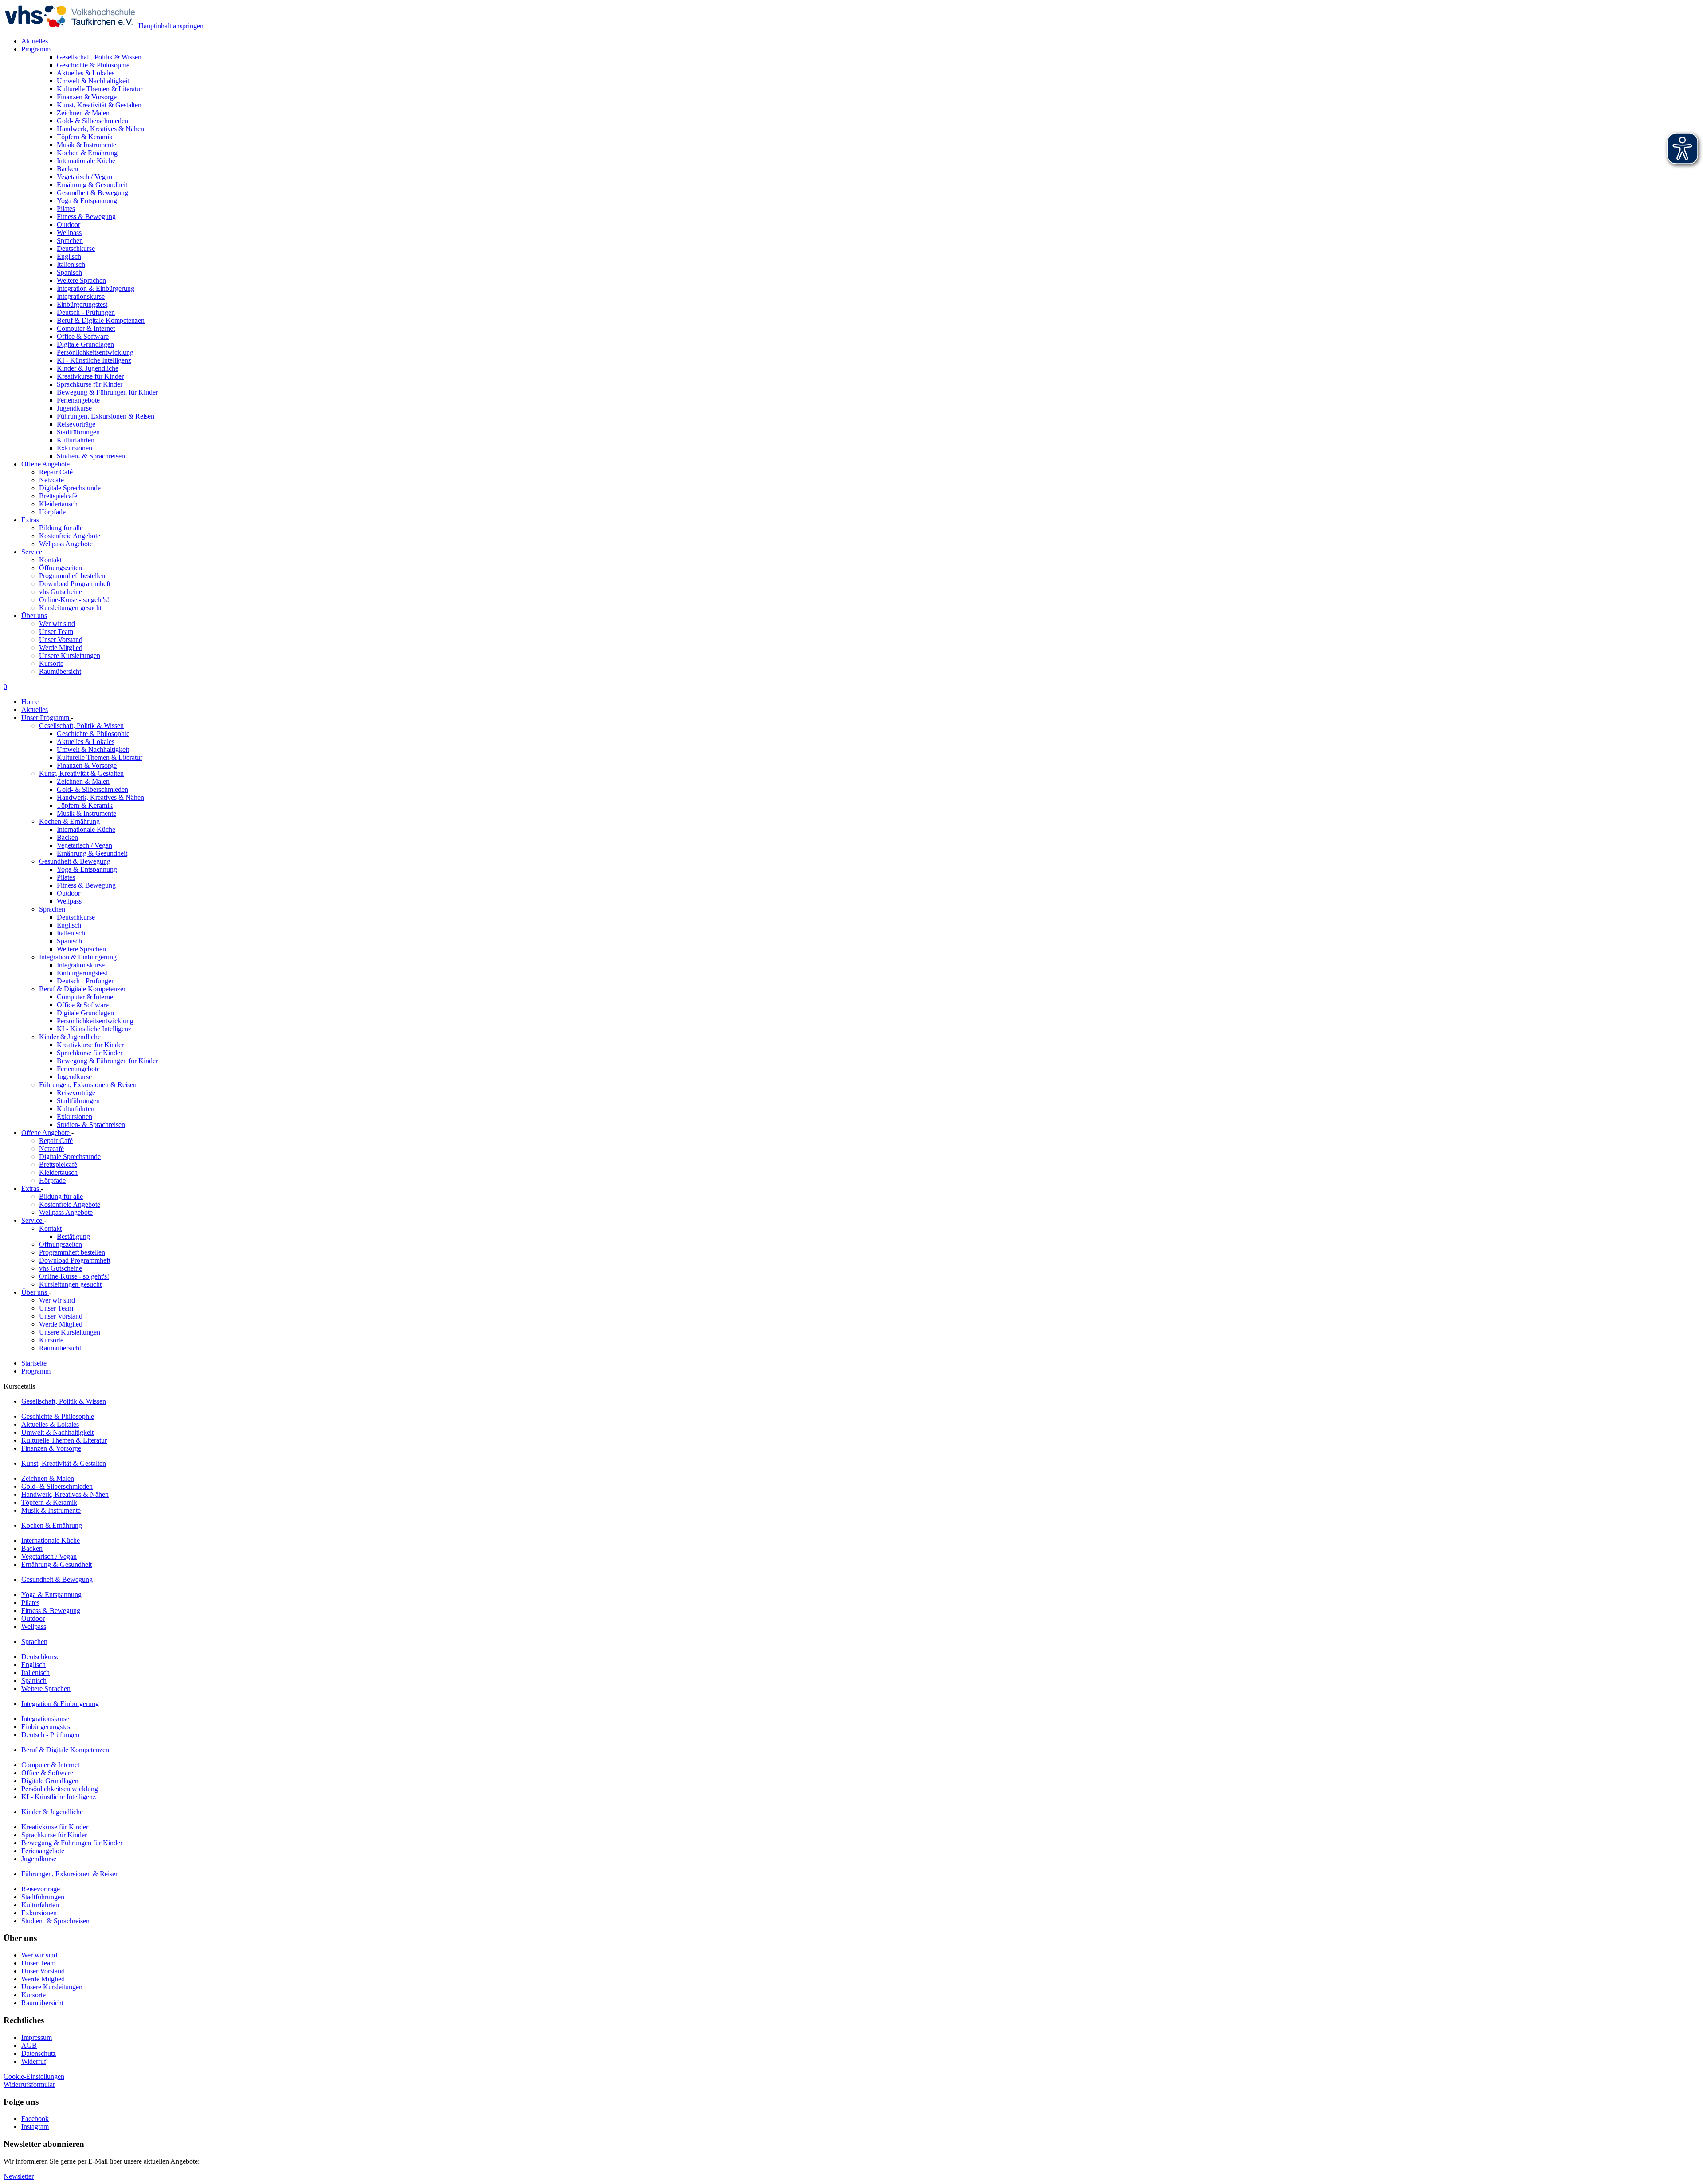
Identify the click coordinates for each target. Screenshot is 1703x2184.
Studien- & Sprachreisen (91, 1125)
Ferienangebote (78, 1069)
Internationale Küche (86, 829)
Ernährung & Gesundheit (92, 853)
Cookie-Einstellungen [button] (34, 2076)
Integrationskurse (81, 965)
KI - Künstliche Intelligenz (94, 1029)
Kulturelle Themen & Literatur (100, 757)
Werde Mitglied (61, 648)
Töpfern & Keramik (85, 805)
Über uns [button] (34, 616)
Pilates (66, 877)
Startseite (34, 1363)
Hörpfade (52, 512)
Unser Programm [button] (46, 718)
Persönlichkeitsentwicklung (95, 1021)
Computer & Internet (86, 997)
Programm (36, 1371)
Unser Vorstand (61, 640)
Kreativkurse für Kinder (90, 1045)
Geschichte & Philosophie (93, 734)
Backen (67, 837)
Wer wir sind (57, 624)
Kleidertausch (58, 504)
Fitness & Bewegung (86, 885)
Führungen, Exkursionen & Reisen (88, 1085)
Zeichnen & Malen (83, 781)
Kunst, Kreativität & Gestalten (81, 773)
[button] (29, 2084)
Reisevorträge (76, 1093)
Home (30, 702)
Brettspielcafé (58, 496)
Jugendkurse (74, 1077)
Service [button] (32, 552)
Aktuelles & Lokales (86, 742)
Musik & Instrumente (86, 813)
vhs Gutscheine (61, 592)
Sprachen (52, 909)
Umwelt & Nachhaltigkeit (93, 750)
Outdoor (69, 893)
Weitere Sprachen (81, 949)
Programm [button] (36, 49)
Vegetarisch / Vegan (84, 845)
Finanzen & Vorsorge (87, 765)
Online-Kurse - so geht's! (74, 600)
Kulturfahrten (76, 1109)
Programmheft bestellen (72, 576)
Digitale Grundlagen (85, 1013)
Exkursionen (75, 1117)
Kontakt (50, 560)
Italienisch (71, 933)
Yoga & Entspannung (87, 869)
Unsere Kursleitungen (70, 656)
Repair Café (56, 472)
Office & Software (83, 1005)
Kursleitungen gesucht (70, 608)
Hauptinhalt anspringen (170, 26)
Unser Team (56, 632)
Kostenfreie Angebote (70, 536)
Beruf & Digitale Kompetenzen (83, 989)
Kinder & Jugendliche (70, 1037)
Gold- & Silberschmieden (92, 789)
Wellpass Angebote (66, 544)
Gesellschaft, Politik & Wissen (81, 726)
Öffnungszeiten (61, 568)
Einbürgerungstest (82, 973)
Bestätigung (73, 1236)
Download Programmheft (75, 584)
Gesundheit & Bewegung (75, 861)
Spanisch (69, 941)
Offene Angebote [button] (45, 464)
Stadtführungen (78, 1101)
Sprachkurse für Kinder (90, 1053)
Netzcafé (51, 480)
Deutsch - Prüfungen (86, 981)
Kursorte (51, 663)
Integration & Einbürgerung (78, 957)
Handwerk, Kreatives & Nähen (100, 797)
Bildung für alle (61, 528)
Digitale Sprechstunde (70, 488)
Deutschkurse (76, 917)
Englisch (69, 925)
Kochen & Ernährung (69, 821)
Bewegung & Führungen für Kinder (107, 1061)
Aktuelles (35, 41)
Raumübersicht (60, 671)
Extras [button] (30, 520)
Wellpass (69, 901)
